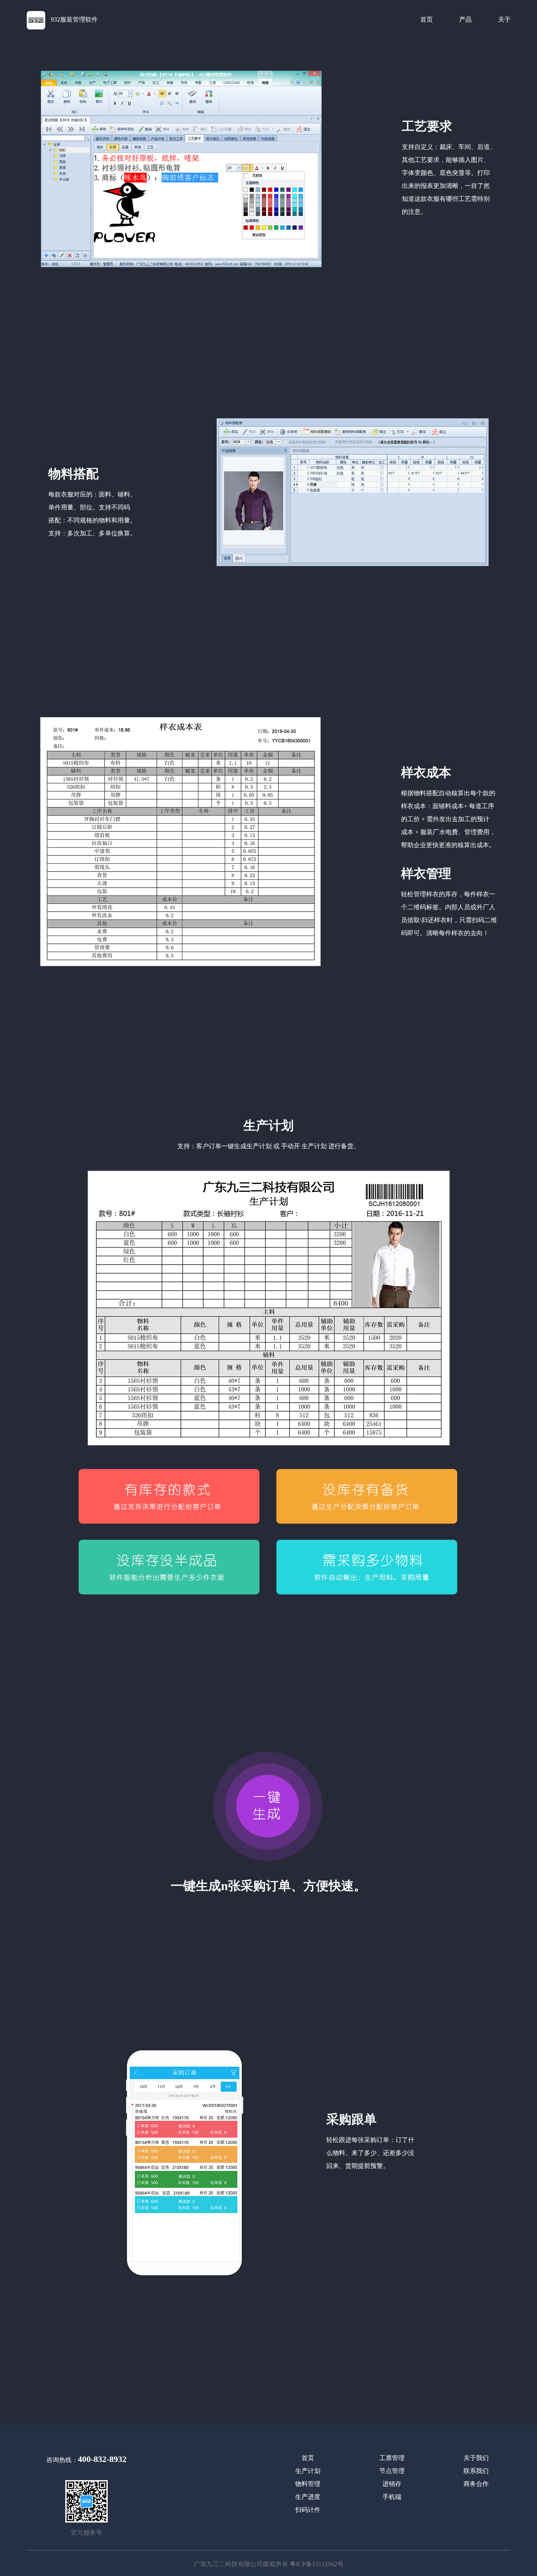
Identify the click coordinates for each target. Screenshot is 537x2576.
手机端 (392, 2497)
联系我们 (476, 2471)
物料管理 (308, 2484)
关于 (504, 19)
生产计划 (308, 2471)
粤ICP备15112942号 (317, 2564)
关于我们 (476, 2458)
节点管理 (392, 2471)
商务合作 (476, 2484)
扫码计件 (308, 2510)
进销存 (392, 2484)
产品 (465, 19)
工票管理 (392, 2458)
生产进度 (308, 2497)
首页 (427, 19)
